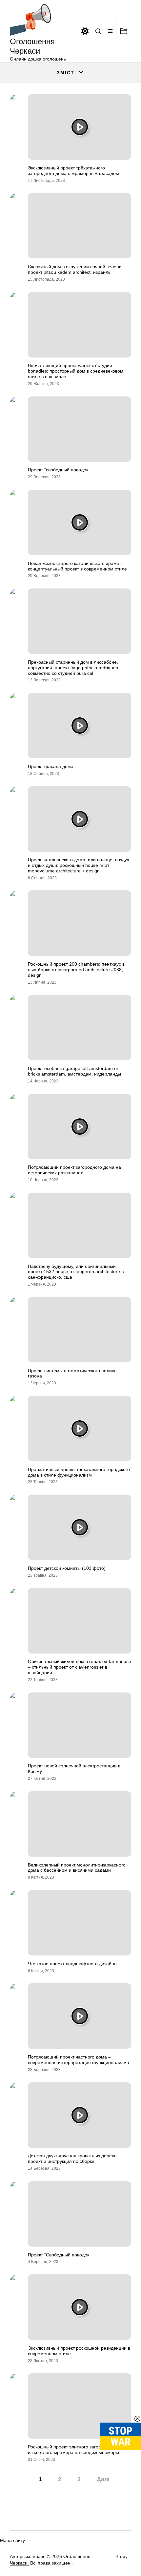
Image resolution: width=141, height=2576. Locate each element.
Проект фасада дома (51, 766)
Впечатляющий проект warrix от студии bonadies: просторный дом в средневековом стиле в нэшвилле (76, 371)
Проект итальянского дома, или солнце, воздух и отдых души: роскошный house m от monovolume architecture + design (79, 865)
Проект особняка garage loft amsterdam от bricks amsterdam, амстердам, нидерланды (74, 1071)
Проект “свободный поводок (58, 470)
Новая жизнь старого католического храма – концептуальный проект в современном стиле (77, 566)
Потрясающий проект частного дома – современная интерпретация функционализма (79, 2060)
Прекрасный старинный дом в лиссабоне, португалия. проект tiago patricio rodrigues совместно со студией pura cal (73, 668)
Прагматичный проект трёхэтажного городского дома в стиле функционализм (79, 1472)
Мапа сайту (12, 2540)
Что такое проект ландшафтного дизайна (72, 1964)
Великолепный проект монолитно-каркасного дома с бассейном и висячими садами (77, 1868)
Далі (103, 2479)
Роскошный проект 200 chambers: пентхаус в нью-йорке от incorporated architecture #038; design (76, 970)
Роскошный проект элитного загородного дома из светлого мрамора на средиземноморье (78, 2450)
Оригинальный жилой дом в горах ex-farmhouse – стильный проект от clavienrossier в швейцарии (80, 1667)
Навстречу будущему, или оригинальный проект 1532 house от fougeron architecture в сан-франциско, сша (76, 1272)
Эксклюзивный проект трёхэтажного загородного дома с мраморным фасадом (73, 171)
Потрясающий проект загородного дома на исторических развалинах (74, 1170)
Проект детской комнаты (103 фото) (67, 1568)
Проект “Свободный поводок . (60, 2255)
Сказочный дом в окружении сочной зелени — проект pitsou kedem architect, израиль (78, 269)
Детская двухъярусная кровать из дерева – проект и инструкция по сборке (74, 2158)
